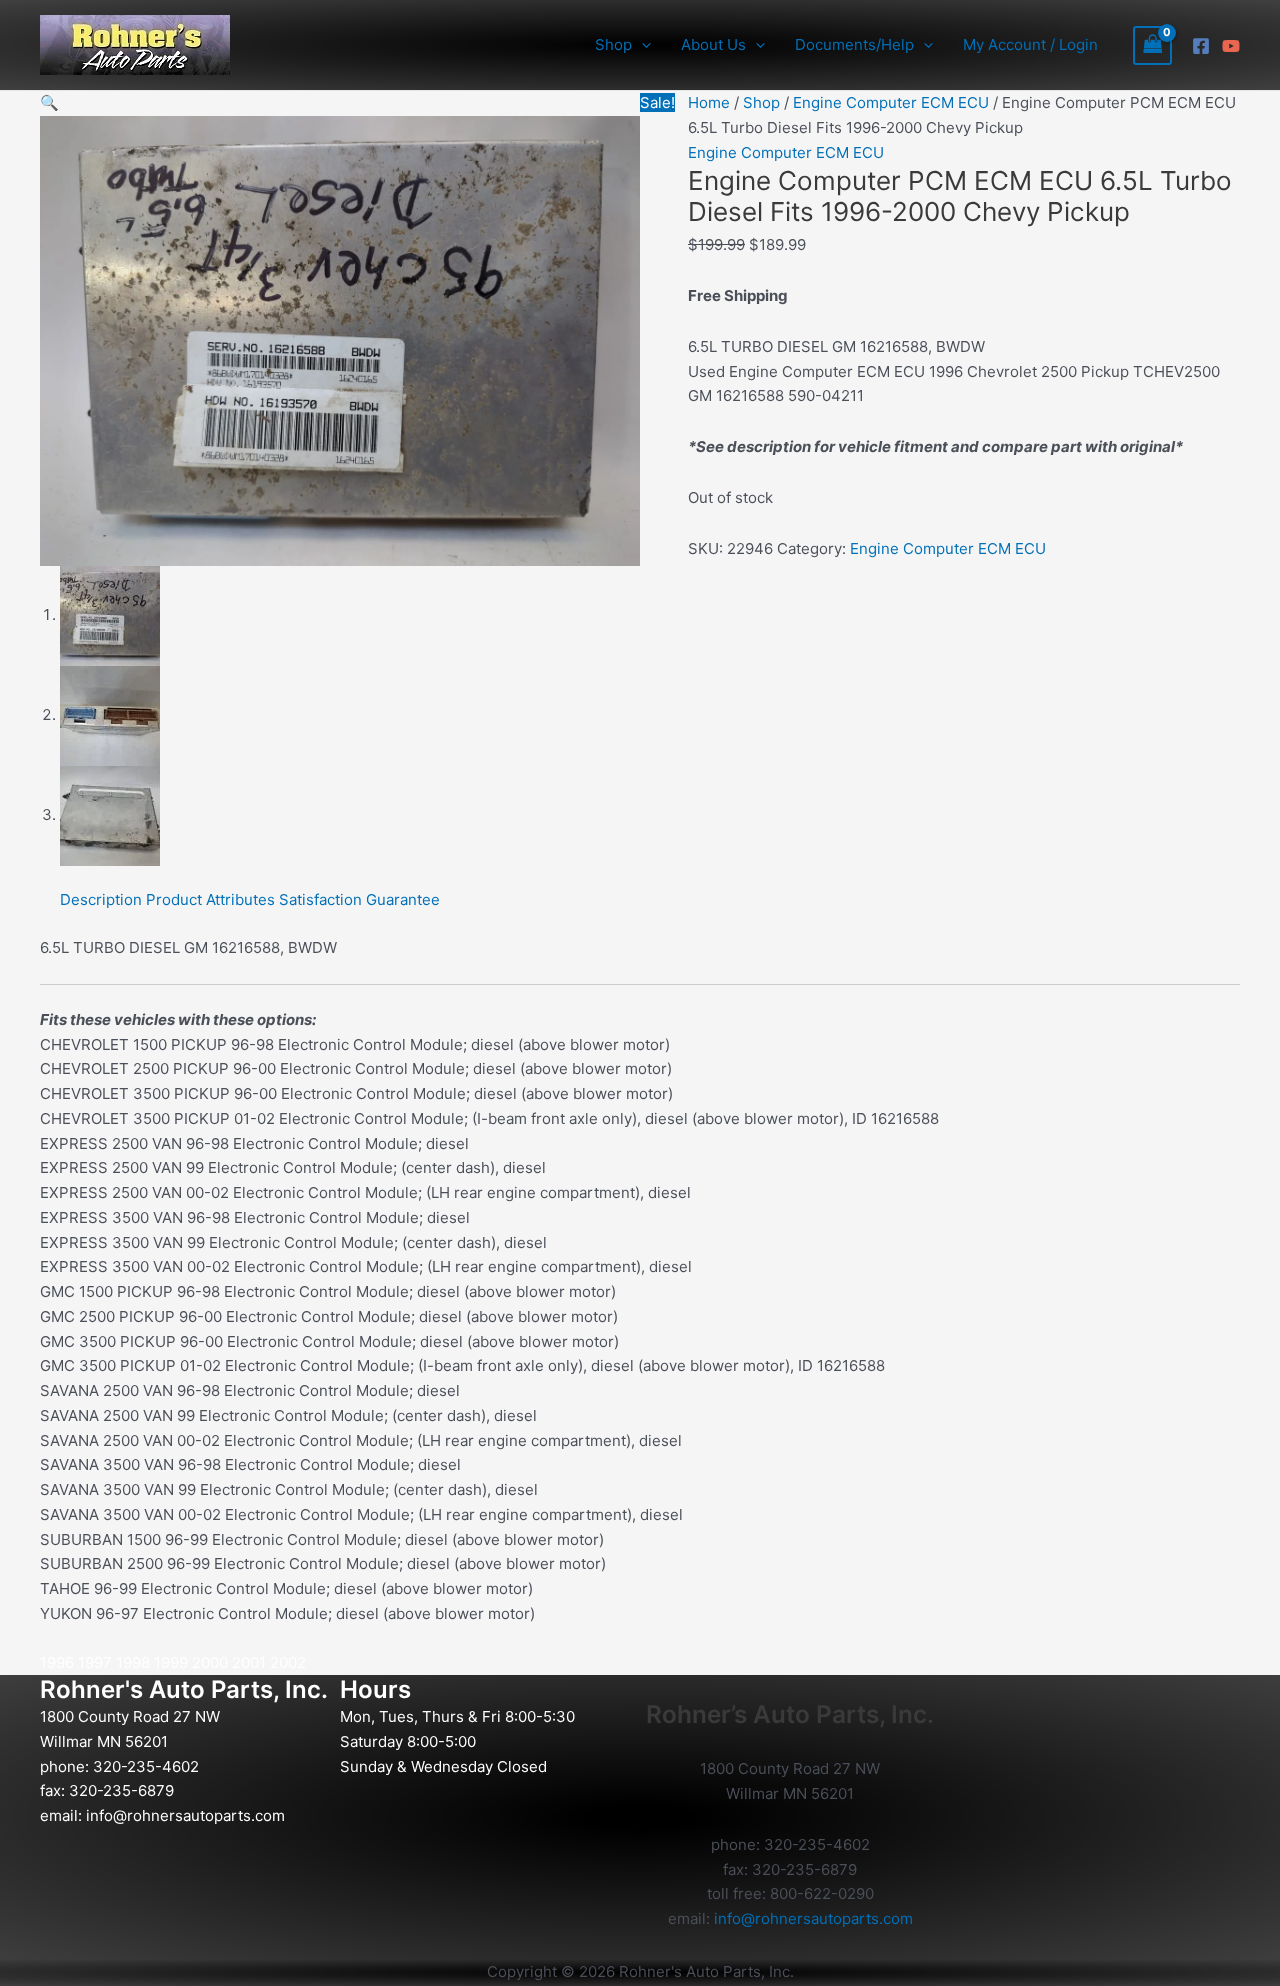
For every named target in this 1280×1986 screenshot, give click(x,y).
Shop (761, 102)
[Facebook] (1201, 46)
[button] (641, 45)
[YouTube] (1231, 46)
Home (709, 102)
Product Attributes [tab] (210, 899)
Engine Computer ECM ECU (891, 102)
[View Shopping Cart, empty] (1153, 45)
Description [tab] (101, 899)
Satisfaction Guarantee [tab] (359, 899)
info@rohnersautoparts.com (185, 1815)
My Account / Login (1030, 44)
